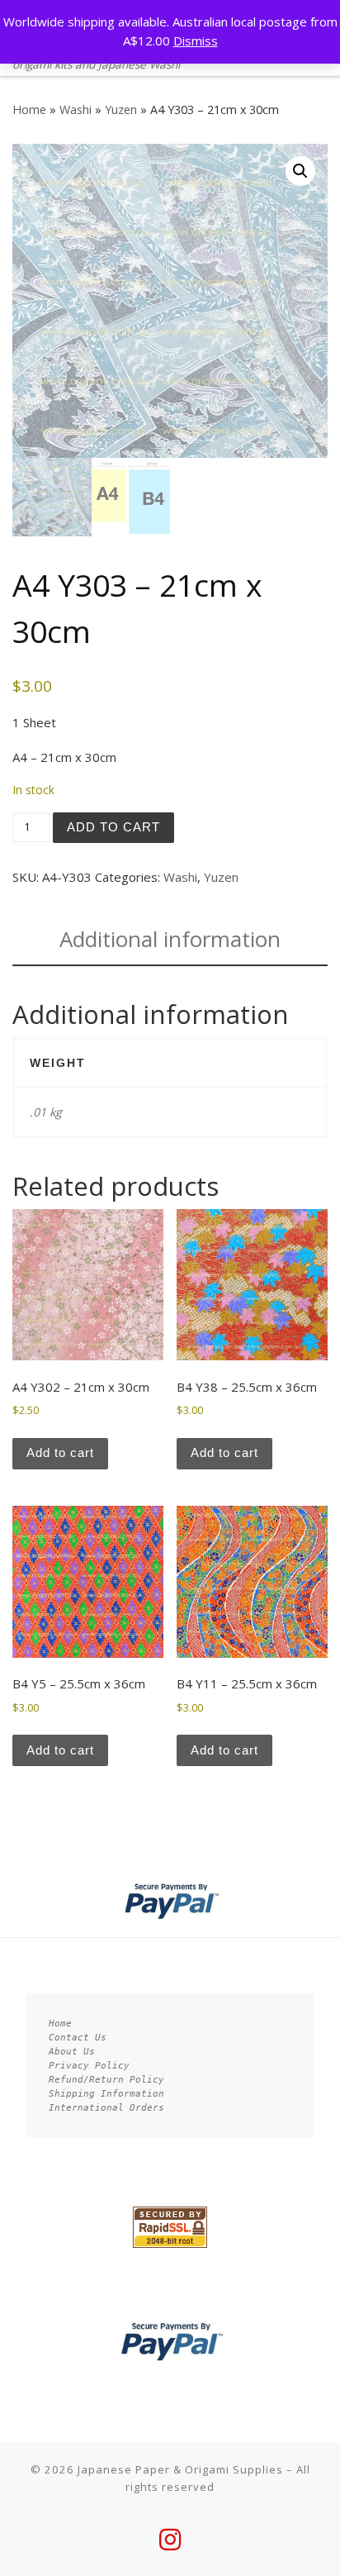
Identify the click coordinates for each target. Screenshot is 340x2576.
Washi (76, 110)
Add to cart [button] (60, 1452)
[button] (300, 171)
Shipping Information (106, 2094)
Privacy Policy (89, 2066)
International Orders (106, 2108)
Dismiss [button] (196, 40)
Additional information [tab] (170, 939)
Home (29, 110)
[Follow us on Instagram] (170, 2540)
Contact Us (78, 2038)
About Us (72, 2052)
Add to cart (113, 827)
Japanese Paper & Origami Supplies (180, 2469)
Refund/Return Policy (106, 2080)
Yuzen (121, 110)
